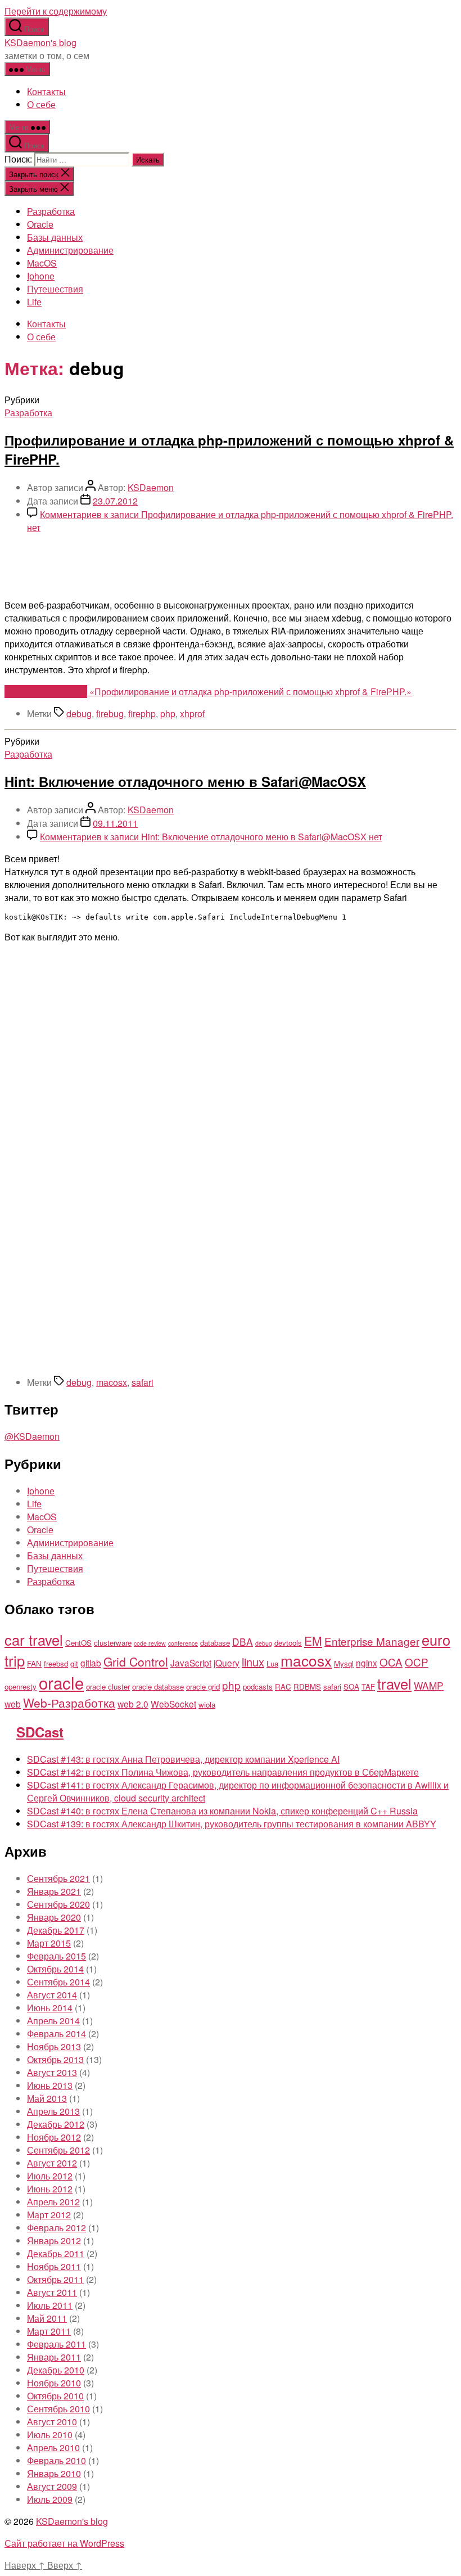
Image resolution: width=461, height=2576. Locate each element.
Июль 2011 (50, 2305)
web (13, 1704)
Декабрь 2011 (56, 2253)
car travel (34, 1640)
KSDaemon (151, 487)
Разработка (51, 211)
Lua (272, 1663)
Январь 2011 (54, 2357)
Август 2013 (52, 2072)
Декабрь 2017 (56, 1930)
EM (313, 1641)
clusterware (113, 1643)
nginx (367, 1663)
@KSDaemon (32, 1436)
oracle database (158, 1686)
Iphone (41, 276)
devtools (288, 1643)
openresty (21, 1686)
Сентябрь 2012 (58, 2150)
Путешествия (55, 289)
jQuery (227, 1663)
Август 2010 (52, 2422)
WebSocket (173, 1704)
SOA (351, 1686)
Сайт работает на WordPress (64, 2543)
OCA (391, 1662)
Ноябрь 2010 (54, 2383)
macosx (112, 1382)
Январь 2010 (54, 2473)
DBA (243, 1641)
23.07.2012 (115, 501)
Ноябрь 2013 (54, 2046)
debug (79, 713)
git (74, 1663)
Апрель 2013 (53, 2111)
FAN (34, 1663)
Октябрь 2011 (55, 2279)
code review (150, 1643)
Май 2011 (47, 2318)
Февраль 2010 (57, 2460)
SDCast (40, 1732)
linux (253, 1662)
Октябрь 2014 (55, 1969)
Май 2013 (47, 2098)
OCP (417, 1662)
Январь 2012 (54, 2241)
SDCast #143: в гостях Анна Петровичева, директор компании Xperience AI (183, 1759)
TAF (368, 1686)
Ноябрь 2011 (54, 2266)
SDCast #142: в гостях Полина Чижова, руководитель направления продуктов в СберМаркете (223, 1772)
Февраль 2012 (57, 2228)
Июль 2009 (50, 2499)
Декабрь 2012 (56, 2124)
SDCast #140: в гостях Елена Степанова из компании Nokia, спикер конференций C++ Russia (222, 1811)
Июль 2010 (50, 2435)
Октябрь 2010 (55, 2396)
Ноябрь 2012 (54, 2137)
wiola (207, 1704)
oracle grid (203, 1686)
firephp (142, 713)
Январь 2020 (54, 1917)
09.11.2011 (115, 823)
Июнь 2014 (50, 2008)
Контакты (46, 91)
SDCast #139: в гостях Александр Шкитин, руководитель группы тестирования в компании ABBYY (232, 1824)
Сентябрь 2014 (58, 1982)
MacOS (42, 263)
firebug (110, 713)
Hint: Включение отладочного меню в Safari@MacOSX (185, 781)
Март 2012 (49, 2215)
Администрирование (70, 250)
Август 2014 (52, 1995)
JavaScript (191, 1663)
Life (34, 302)
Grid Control (136, 1661)
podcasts (258, 1686)
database (215, 1643)
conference (183, 1643)
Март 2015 (49, 1943)
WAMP (429, 1685)
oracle (61, 1682)
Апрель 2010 (53, 2447)
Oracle (40, 224)
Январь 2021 (54, 1891)
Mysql (344, 1663)
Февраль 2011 (57, 2344)
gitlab (91, 1663)
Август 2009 (52, 2486)
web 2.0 (133, 1704)
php (168, 713)
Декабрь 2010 (56, 2370)
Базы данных (55, 237)
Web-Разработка (69, 1703)
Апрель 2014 (53, 2021)
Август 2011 (52, 2292)
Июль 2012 (50, 2176)
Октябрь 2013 (55, 2059)
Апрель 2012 (53, 2202)
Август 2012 (52, 2163)
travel (394, 1683)
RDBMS (307, 1686)
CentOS (78, 1643)
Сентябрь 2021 (58, 1878)
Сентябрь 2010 (58, 2409)
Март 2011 (49, 2331)
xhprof (192, 713)
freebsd (56, 1663)
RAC (283, 1686)
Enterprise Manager (372, 1641)
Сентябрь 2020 (58, 1904)
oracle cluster (108, 1686)
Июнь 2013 (50, 2085)
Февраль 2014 (57, 2034)
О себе (41, 104)
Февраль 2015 (57, 1956)
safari (143, 1382)
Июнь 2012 (50, 2189)
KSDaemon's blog (40, 42)
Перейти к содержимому (56, 11)
